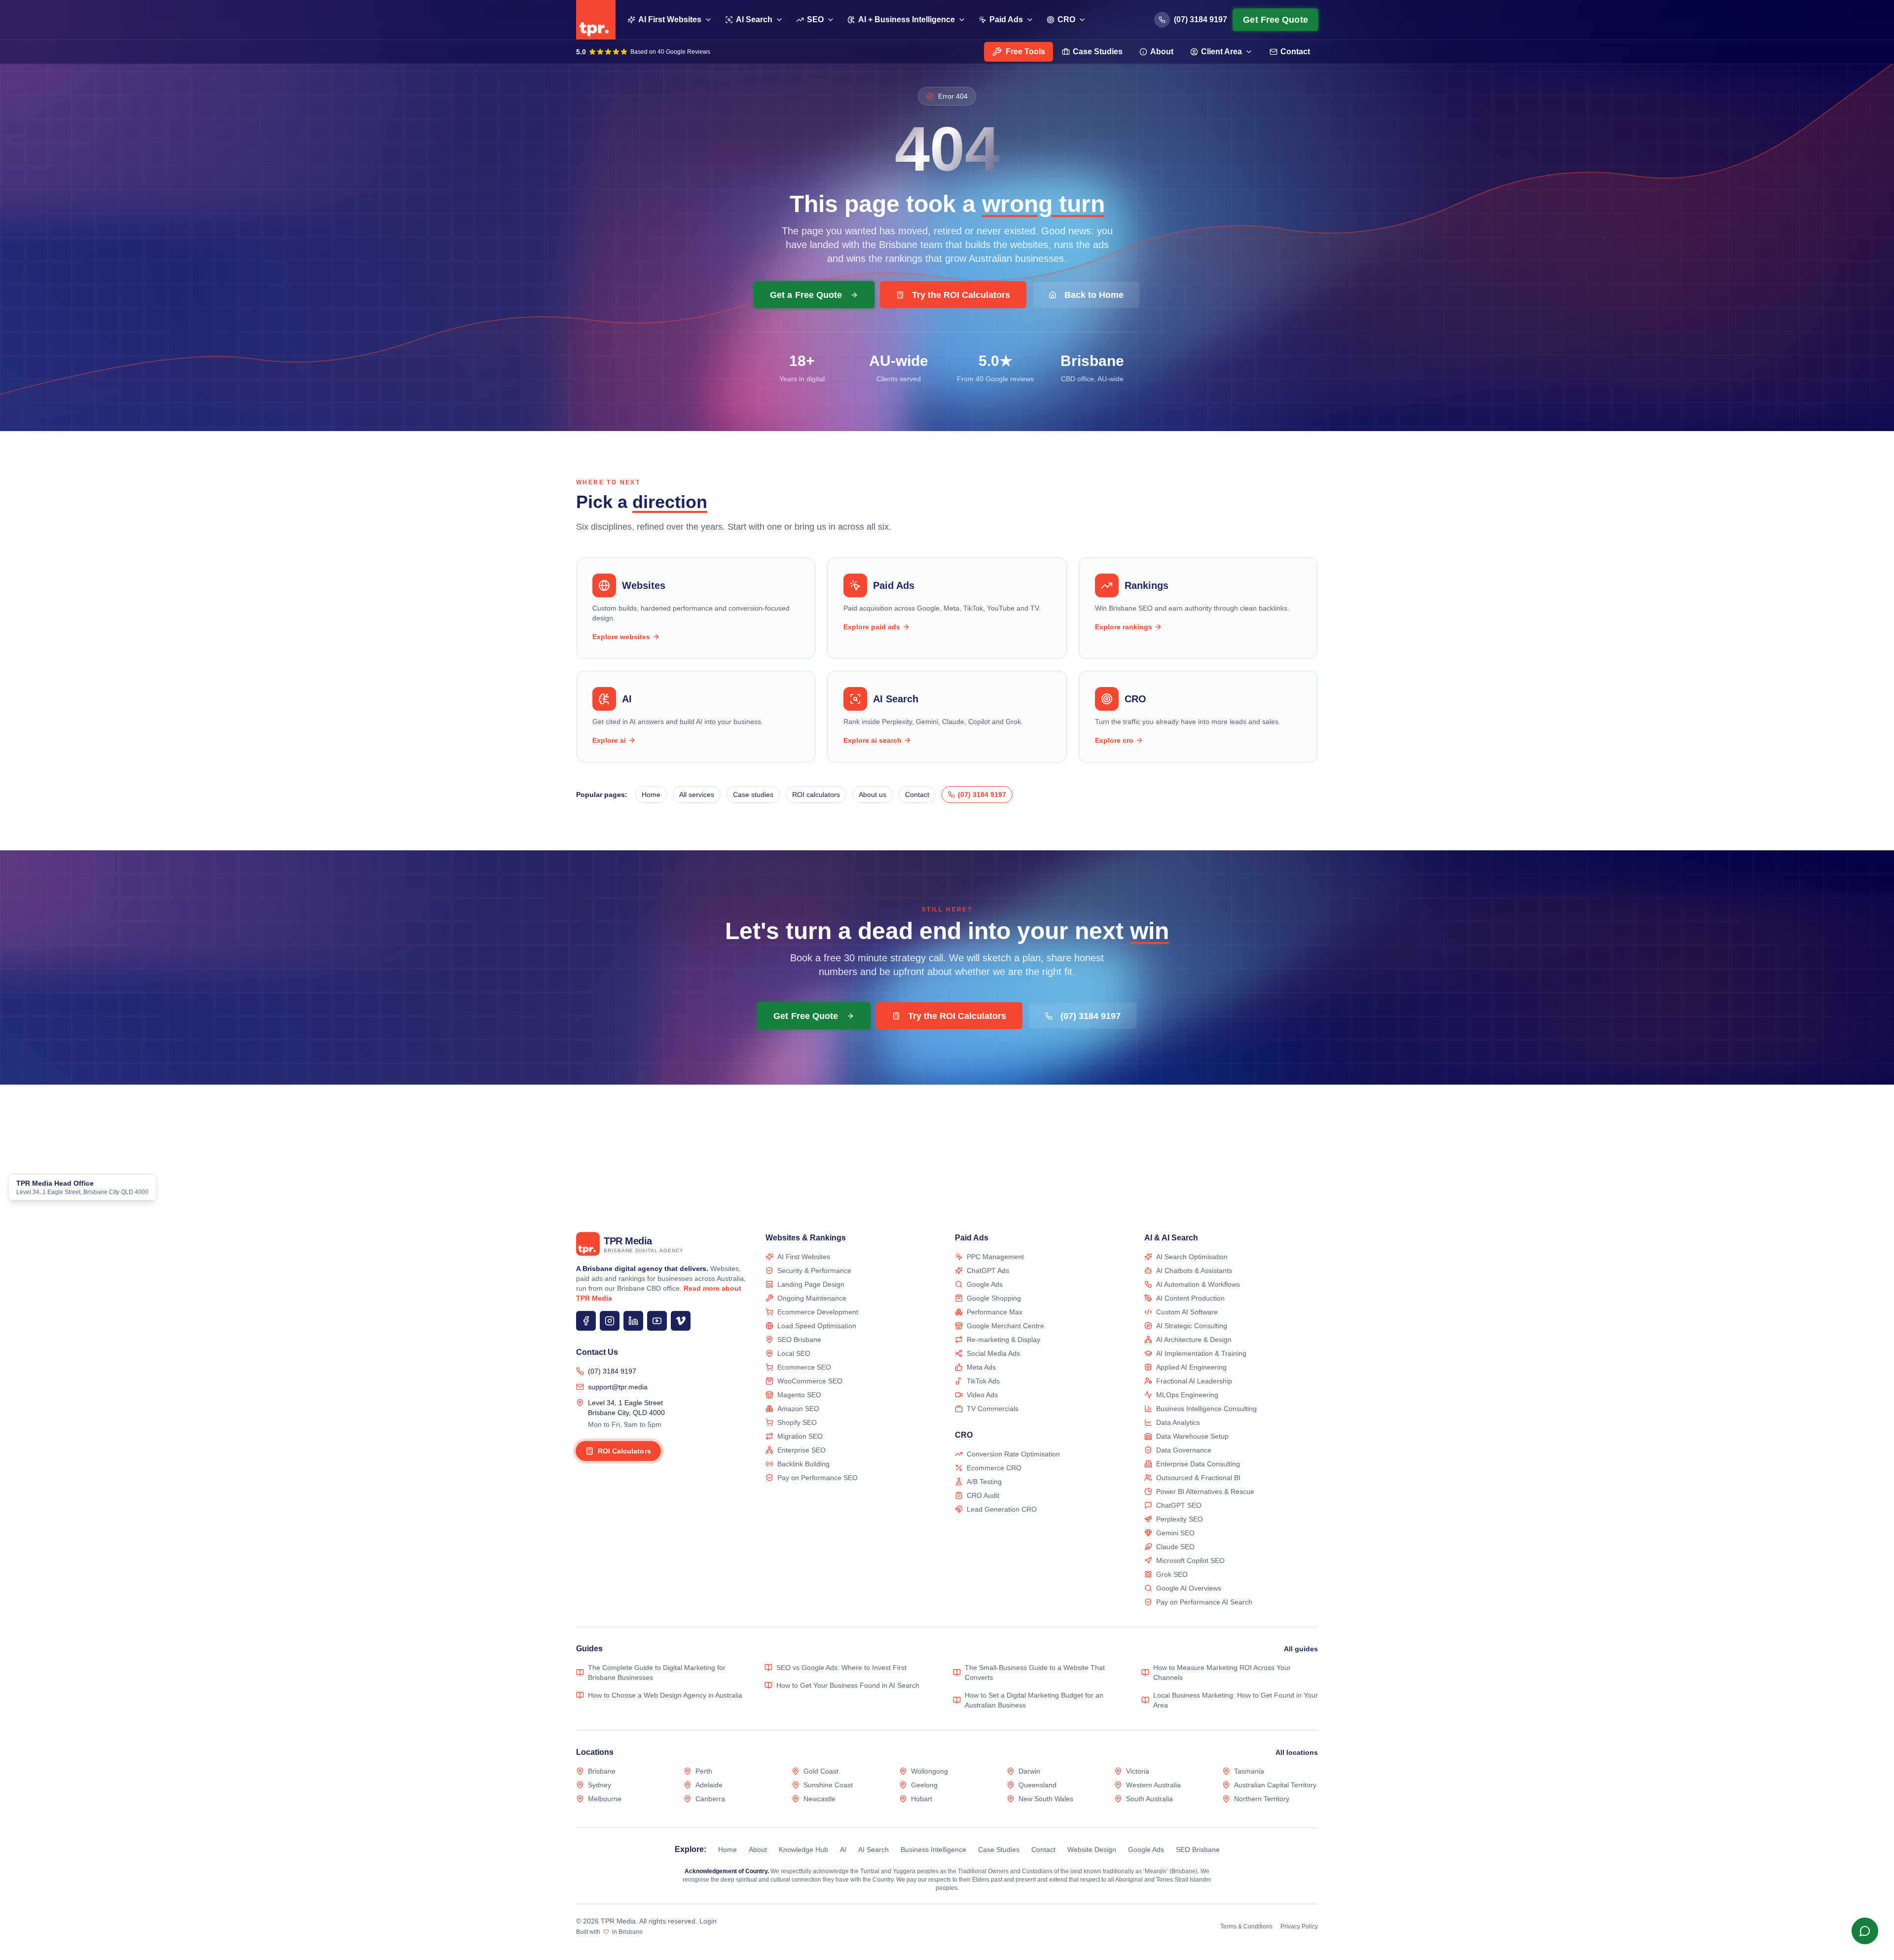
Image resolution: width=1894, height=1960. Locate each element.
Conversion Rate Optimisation (1013, 1454)
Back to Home (1094, 295)
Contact (1295, 52)
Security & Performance (814, 1270)
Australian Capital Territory (1275, 1785)
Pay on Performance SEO (818, 1478)
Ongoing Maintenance (812, 1298)
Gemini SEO (1175, 1533)
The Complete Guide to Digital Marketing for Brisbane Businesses (657, 1672)
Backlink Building (803, 1464)
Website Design (1092, 1850)
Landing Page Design (811, 1284)
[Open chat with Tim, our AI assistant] (1865, 1931)
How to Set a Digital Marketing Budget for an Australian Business (1034, 1700)
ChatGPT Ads (988, 1270)
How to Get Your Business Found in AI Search (848, 1685)
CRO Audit (983, 1495)
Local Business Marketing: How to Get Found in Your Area (1236, 1700)
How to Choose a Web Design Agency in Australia (665, 1695)
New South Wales (1046, 1799)
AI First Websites (670, 19)
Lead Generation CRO (1002, 1509)
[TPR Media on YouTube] (657, 1321)
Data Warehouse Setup (1192, 1436)
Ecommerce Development (818, 1312)
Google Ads (985, 1284)
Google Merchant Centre (1005, 1326)
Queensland (1038, 1785)
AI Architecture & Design (1194, 1340)
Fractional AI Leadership (1194, 1381)
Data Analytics (1178, 1422)
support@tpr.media (618, 1387)
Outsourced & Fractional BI (1198, 1478)
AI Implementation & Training (1201, 1353)
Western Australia (1153, 1785)
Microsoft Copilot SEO (1190, 1561)
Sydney (600, 1785)
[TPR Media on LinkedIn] (633, 1321)
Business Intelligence (933, 1850)
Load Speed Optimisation (817, 1326)
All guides (1301, 1649)
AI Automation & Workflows (1198, 1284)
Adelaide (709, 1785)
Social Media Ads (993, 1353)
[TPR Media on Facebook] (586, 1321)
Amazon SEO (798, 1409)
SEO (815, 19)
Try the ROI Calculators (961, 295)
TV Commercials (993, 1409)
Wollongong (929, 1771)
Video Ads (982, 1395)
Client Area (1221, 52)
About (1162, 52)
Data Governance (1184, 1450)
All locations (1297, 1752)
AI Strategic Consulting (1192, 1326)
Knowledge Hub (803, 1850)
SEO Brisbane (799, 1340)
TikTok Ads (983, 1381)
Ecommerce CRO (994, 1468)
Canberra (710, 1799)
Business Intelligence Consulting (1206, 1409)
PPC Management (995, 1257)
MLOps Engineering (1187, 1395)
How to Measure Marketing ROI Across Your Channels (1222, 1672)
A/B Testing (984, 1482)
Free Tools (1025, 52)
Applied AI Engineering (1191, 1367)
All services (697, 795)
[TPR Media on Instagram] (610, 1321)
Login (708, 1921)
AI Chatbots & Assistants (1194, 1270)
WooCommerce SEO (810, 1381)
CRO (1066, 19)
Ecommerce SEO (804, 1367)
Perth (704, 1771)
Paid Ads (1006, 19)
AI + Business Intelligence (907, 19)
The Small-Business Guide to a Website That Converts (1035, 1672)
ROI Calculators (624, 1451)
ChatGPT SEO (1179, 1505)
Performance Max (995, 1312)
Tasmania (1249, 1771)
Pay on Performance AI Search (1204, 1602)
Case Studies (1098, 52)
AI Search (754, 19)
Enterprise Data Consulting (1198, 1464)
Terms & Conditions (1246, 1926)
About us (873, 795)
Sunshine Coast (828, 1785)
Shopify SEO (797, 1422)
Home (651, 795)
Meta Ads (981, 1367)
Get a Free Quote (806, 294)
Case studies (753, 795)
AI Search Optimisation (1192, 1257)
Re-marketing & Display (1003, 1340)
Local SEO (794, 1353)
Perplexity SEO (1180, 1519)
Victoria (1138, 1771)
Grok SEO (1172, 1574)
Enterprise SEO (801, 1450)
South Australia (1149, 1799)
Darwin (1029, 1771)
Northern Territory (1262, 1799)
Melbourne (605, 1799)
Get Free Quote (1275, 20)
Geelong (924, 1785)
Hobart (922, 1799)
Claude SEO (1175, 1547)
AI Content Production (1190, 1298)
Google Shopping (994, 1298)
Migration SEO (800, 1436)
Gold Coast (821, 1771)
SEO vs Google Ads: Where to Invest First (841, 1668)
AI (843, 1850)
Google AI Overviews (1189, 1588)
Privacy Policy (1299, 1926)
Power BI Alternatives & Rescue (1205, 1491)
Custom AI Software (1187, 1312)
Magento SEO (799, 1395)
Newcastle (820, 1799)
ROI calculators (816, 795)
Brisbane (602, 1771)
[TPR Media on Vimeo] (681, 1321)
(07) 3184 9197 (612, 1371)
